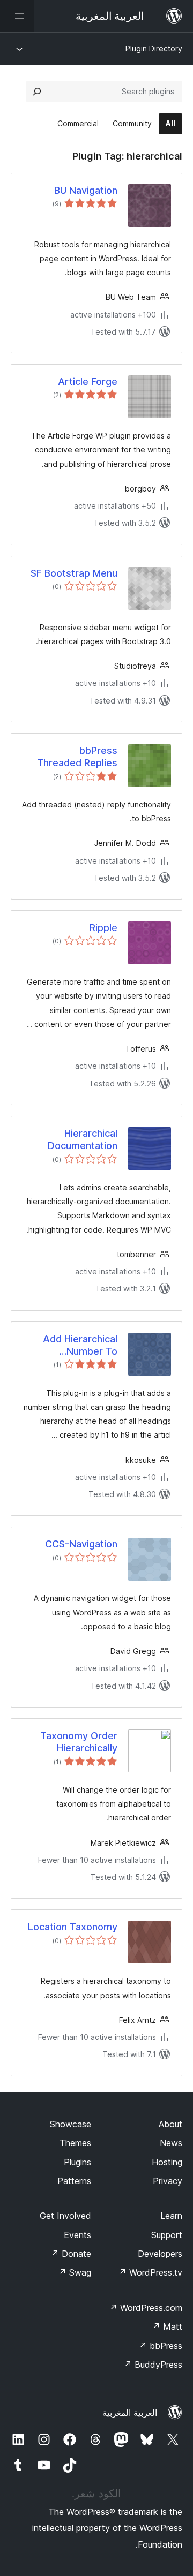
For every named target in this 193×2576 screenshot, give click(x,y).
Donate (71, 2254)
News (171, 2143)
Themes (75, 2143)
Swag (75, 2272)
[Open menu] (17, 16)
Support (167, 2235)
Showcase (70, 2124)
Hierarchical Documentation (83, 1139)
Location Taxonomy (73, 1927)
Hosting (167, 2162)
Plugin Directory (154, 48)
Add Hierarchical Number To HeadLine (80, 1346)
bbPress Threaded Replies (77, 757)
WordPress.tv (150, 2272)
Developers (160, 2254)
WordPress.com (146, 2308)
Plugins (77, 2162)
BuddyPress (153, 2365)
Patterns (74, 2181)
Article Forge (88, 382)
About (170, 2124)
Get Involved (65, 2216)
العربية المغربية (130, 2413)
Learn (171, 2216)
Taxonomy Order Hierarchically (79, 1742)
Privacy (168, 2181)
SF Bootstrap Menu (74, 573)
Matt (167, 2326)
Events (77, 2235)
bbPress (161, 2346)
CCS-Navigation (81, 1544)
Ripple (103, 928)
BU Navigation (86, 190)
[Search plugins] (37, 92)
